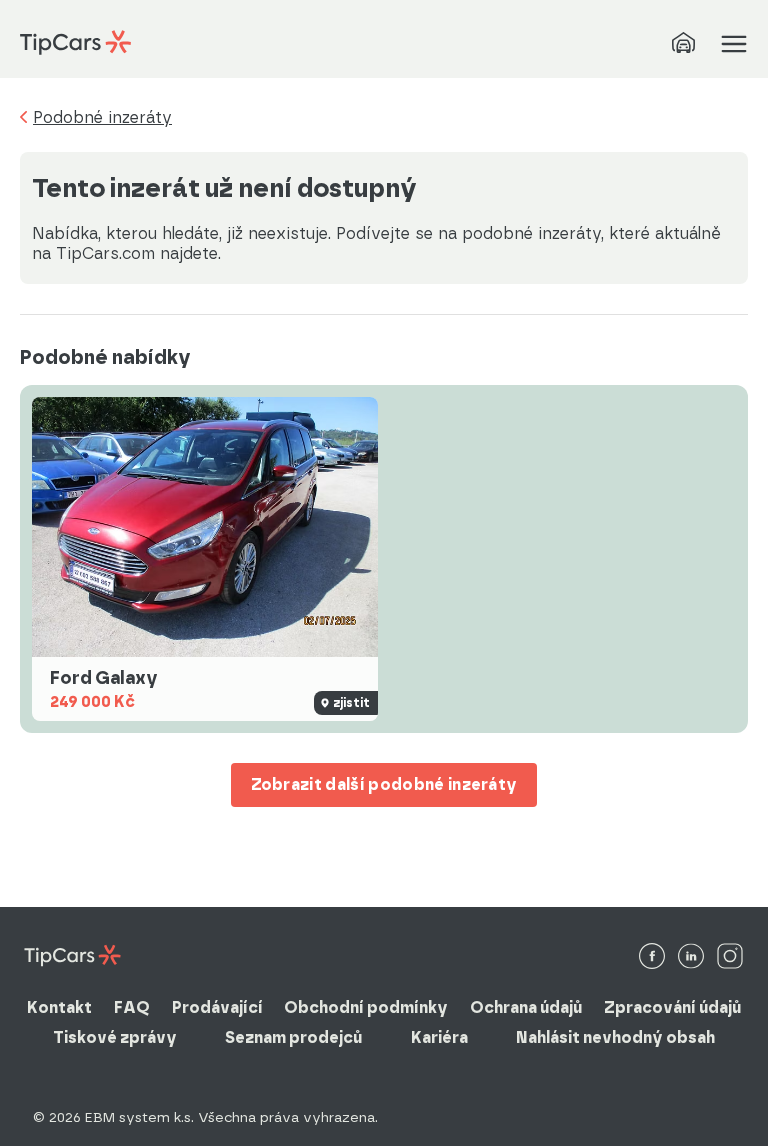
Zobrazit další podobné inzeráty (384, 784)
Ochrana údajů (526, 1007)
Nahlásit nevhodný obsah (615, 1037)
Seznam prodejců (293, 1037)
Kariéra (439, 1037)
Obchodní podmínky (366, 1007)
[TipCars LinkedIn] (691, 957)
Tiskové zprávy (115, 1037)
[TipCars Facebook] (652, 957)
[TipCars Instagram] (730, 957)
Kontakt (59, 1007)
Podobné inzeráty (102, 118)
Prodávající (217, 1007)
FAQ (132, 1007)
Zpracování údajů (672, 1007)
